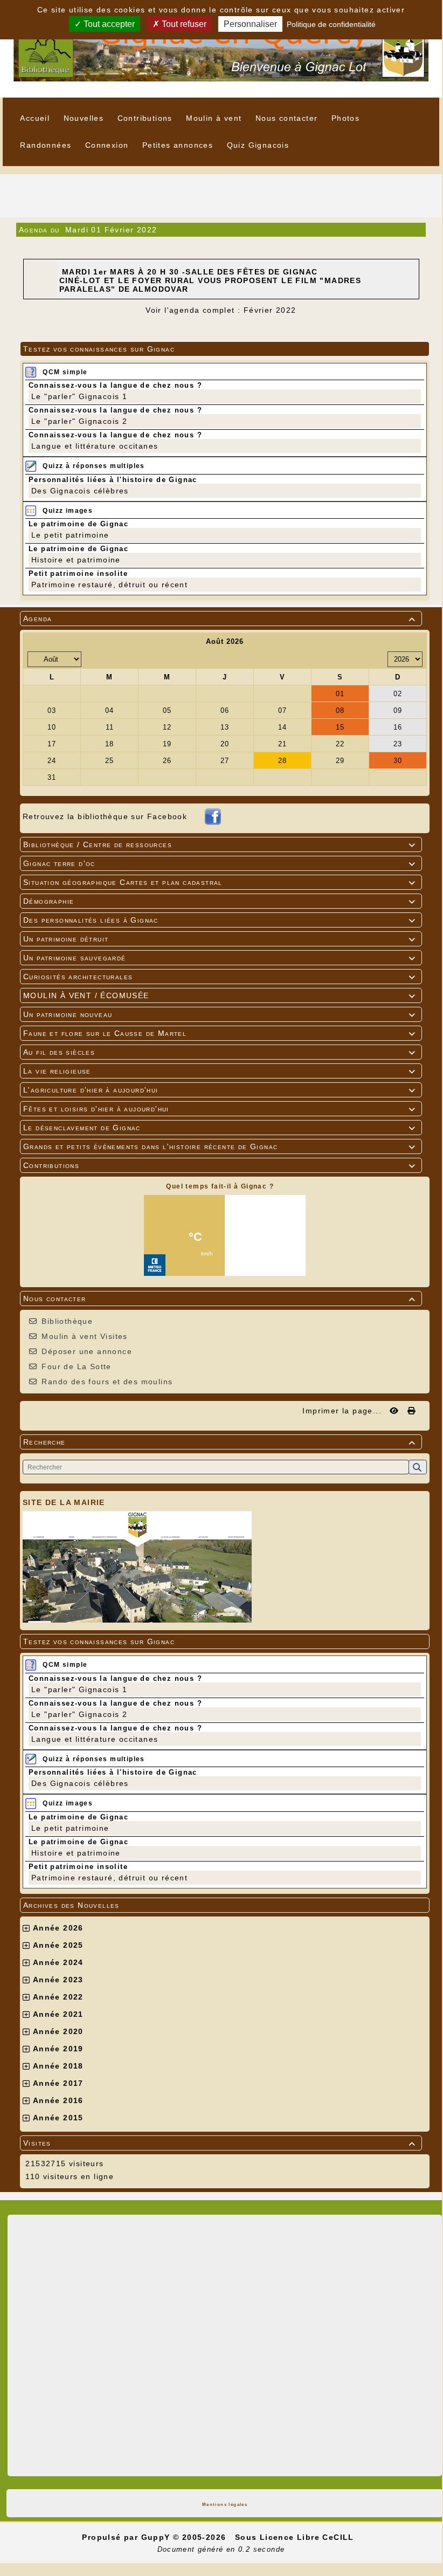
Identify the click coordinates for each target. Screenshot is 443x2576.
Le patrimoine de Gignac (78, 1817)
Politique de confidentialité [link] (331, 24)
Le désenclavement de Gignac (219, 1128)
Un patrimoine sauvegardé (219, 958)
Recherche (219, 1442)
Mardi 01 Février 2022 (111, 230)
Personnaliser (250, 24)
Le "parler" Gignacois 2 (79, 1714)
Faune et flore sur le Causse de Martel (219, 1033)
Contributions (219, 1165)
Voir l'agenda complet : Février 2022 (221, 310)
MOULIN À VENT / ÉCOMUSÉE (219, 995)
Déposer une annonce (87, 1351)
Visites (219, 2143)
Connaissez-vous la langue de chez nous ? (115, 1678)
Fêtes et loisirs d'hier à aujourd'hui (219, 1109)
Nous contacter (219, 1299)
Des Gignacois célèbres (80, 1783)
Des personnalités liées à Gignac (219, 920)
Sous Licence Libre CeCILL (296, 2537)
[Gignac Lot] (221, 48)
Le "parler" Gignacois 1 (79, 1689)
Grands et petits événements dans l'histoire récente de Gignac (219, 1146)
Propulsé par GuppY (127, 2537)
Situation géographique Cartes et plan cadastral (219, 882)
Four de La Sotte (76, 1366)
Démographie (219, 901)
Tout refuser (183, 24)
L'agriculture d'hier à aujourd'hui (219, 1090)
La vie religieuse (219, 1071)
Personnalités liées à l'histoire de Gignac (113, 1772)
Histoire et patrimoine (76, 1853)
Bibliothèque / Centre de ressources (219, 844)
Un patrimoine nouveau (219, 1014)
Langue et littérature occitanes (95, 1739)
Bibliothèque (67, 1321)
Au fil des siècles (219, 1052)
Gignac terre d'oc (219, 863)
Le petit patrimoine (70, 1828)
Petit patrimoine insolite (78, 1867)
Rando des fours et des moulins (107, 1382)
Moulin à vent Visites (84, 1336)
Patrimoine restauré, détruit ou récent (109, 1878)
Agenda (219, 619)
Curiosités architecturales (219, 977)
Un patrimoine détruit (219, 939)
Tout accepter (108, 24)
